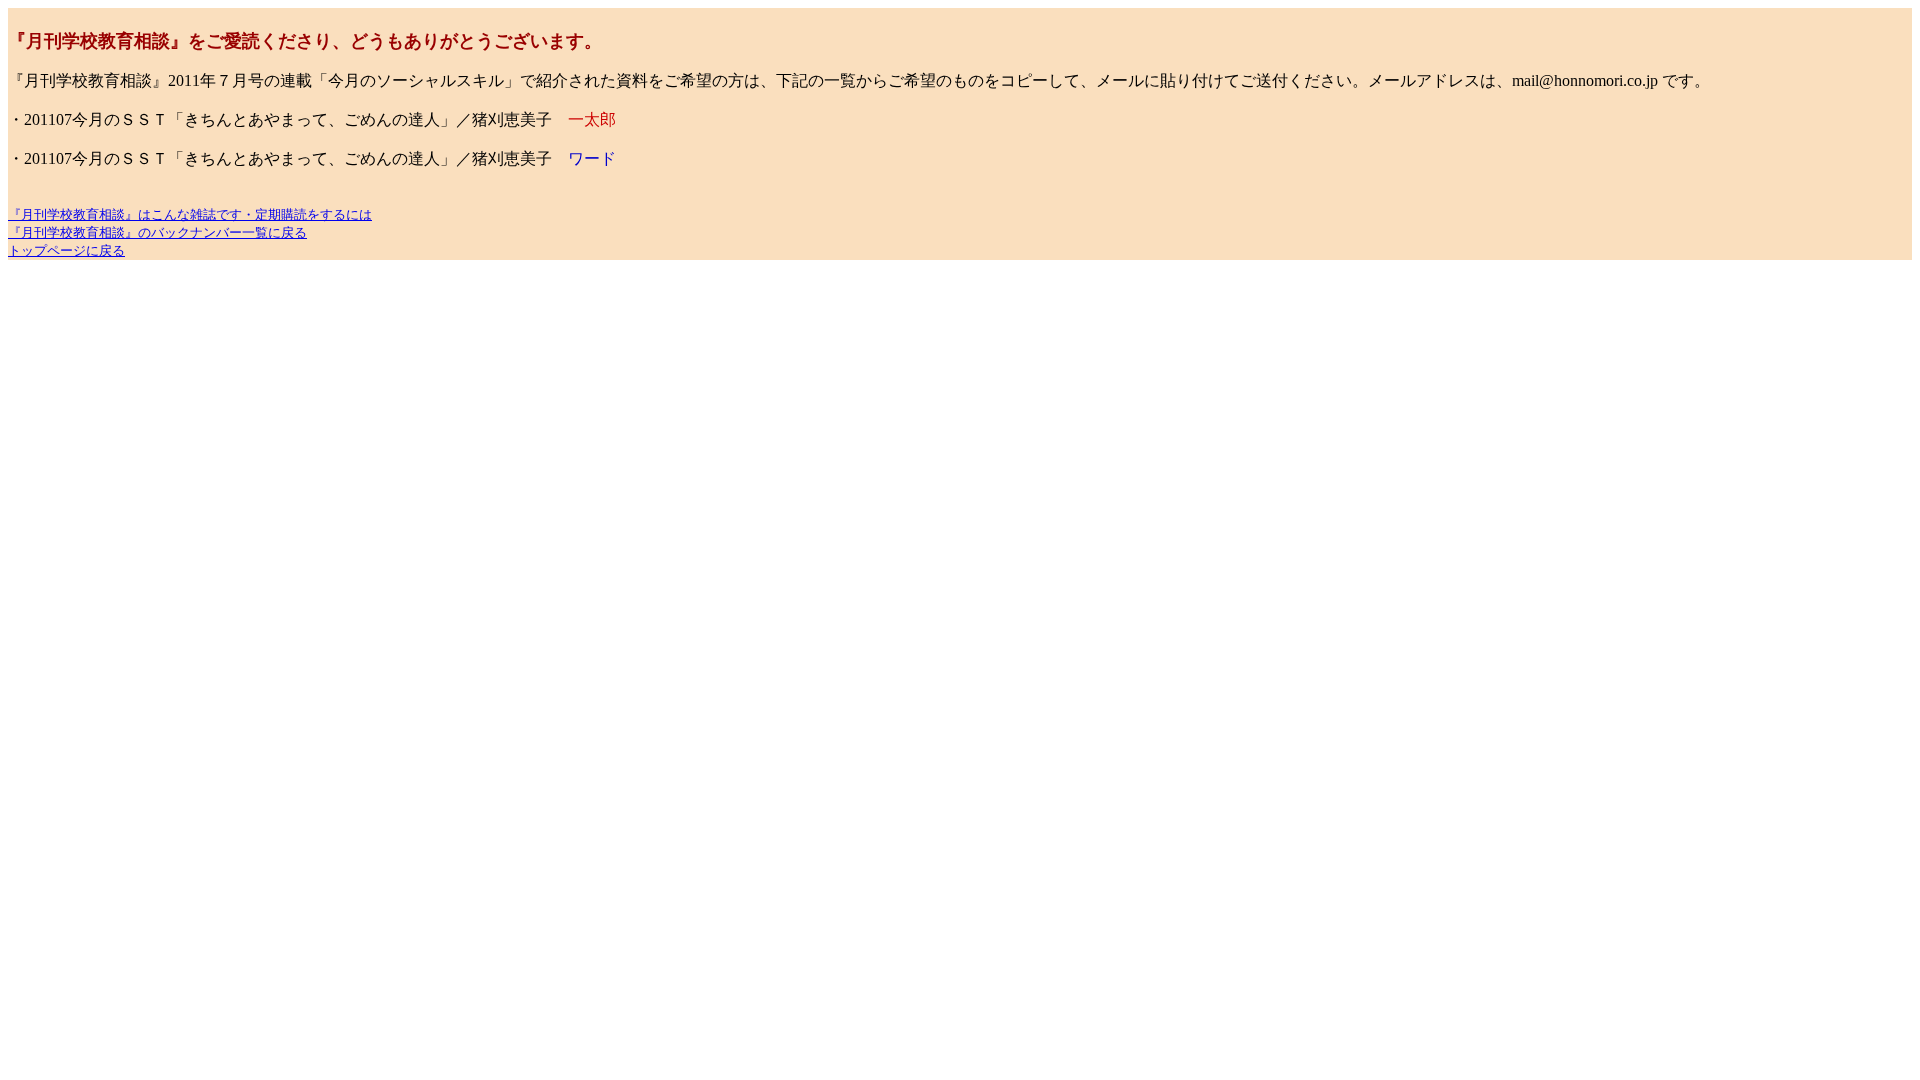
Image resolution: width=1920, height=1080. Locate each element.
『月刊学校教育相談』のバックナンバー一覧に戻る (157, 232)
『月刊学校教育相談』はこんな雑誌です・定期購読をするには (190, 214)
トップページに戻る (66, 250)
